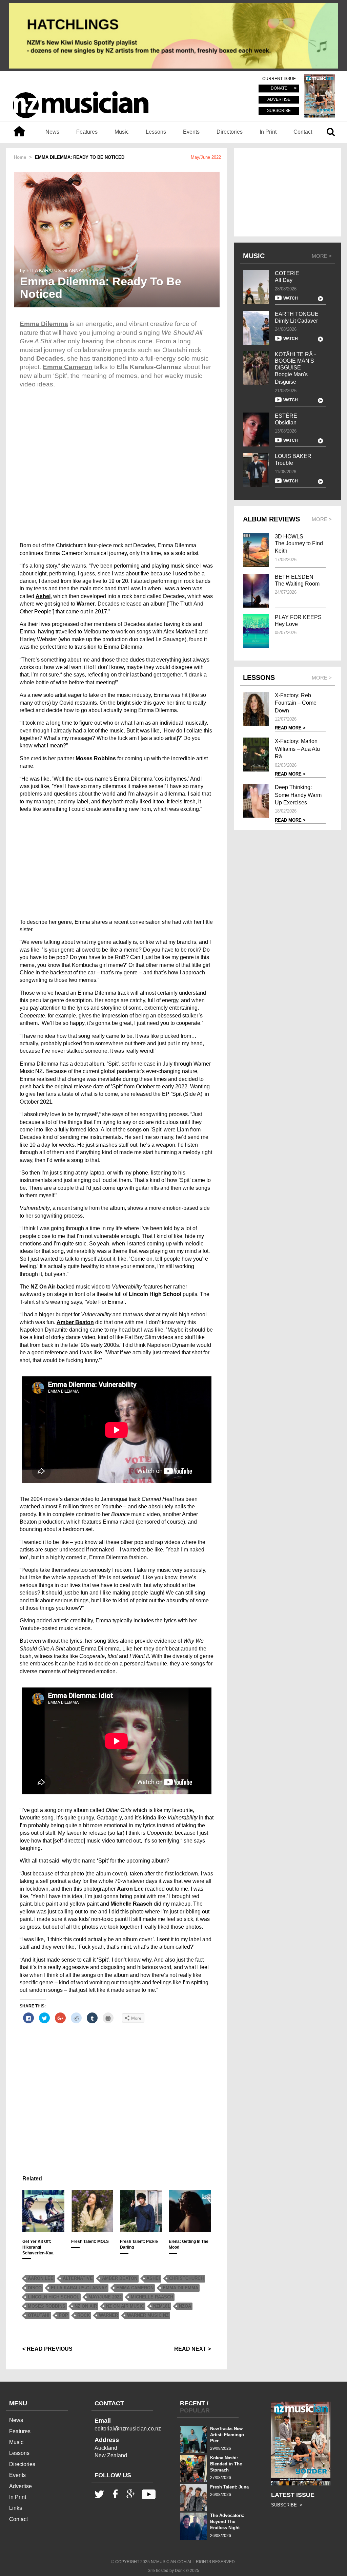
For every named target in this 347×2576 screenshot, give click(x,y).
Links (16, 2508)
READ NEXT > (192, 2349)
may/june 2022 (105, 2297)
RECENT (192, 2403)
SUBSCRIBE (279, 111)
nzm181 (161, 2306)
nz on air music (125, 2306)
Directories (230, 132)
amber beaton (120, 2278)
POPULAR (195, 2410)
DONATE (279, 89)
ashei (153, 2278)
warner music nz (148, 2315)
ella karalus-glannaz (79, 2288)
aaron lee (41, 2278)
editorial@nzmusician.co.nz (128, 2429)
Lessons (156, 132)
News (52, 132)
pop (63, 2315)
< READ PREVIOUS (47, 2349)
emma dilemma (180, 2288)
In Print (268, 132)
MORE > (322, 256)
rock (84, 2315)
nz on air (86, 2306)
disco (35, 2288)
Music (122, 132)
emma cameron (135, 2288)
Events (191, 132)
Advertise (21, 2486)
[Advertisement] (117, 866)
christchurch (186, 2278)
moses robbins (47, 2306)
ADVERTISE (279, 100)
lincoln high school (54, 2297)
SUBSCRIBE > (287, 2505)
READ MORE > (290, 728)
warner (108, 2315)
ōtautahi (39, 2315)
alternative (78, 2278)
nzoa (185, 2306)
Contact (303, 132)
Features (87, 132)
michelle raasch (152, 2297)
